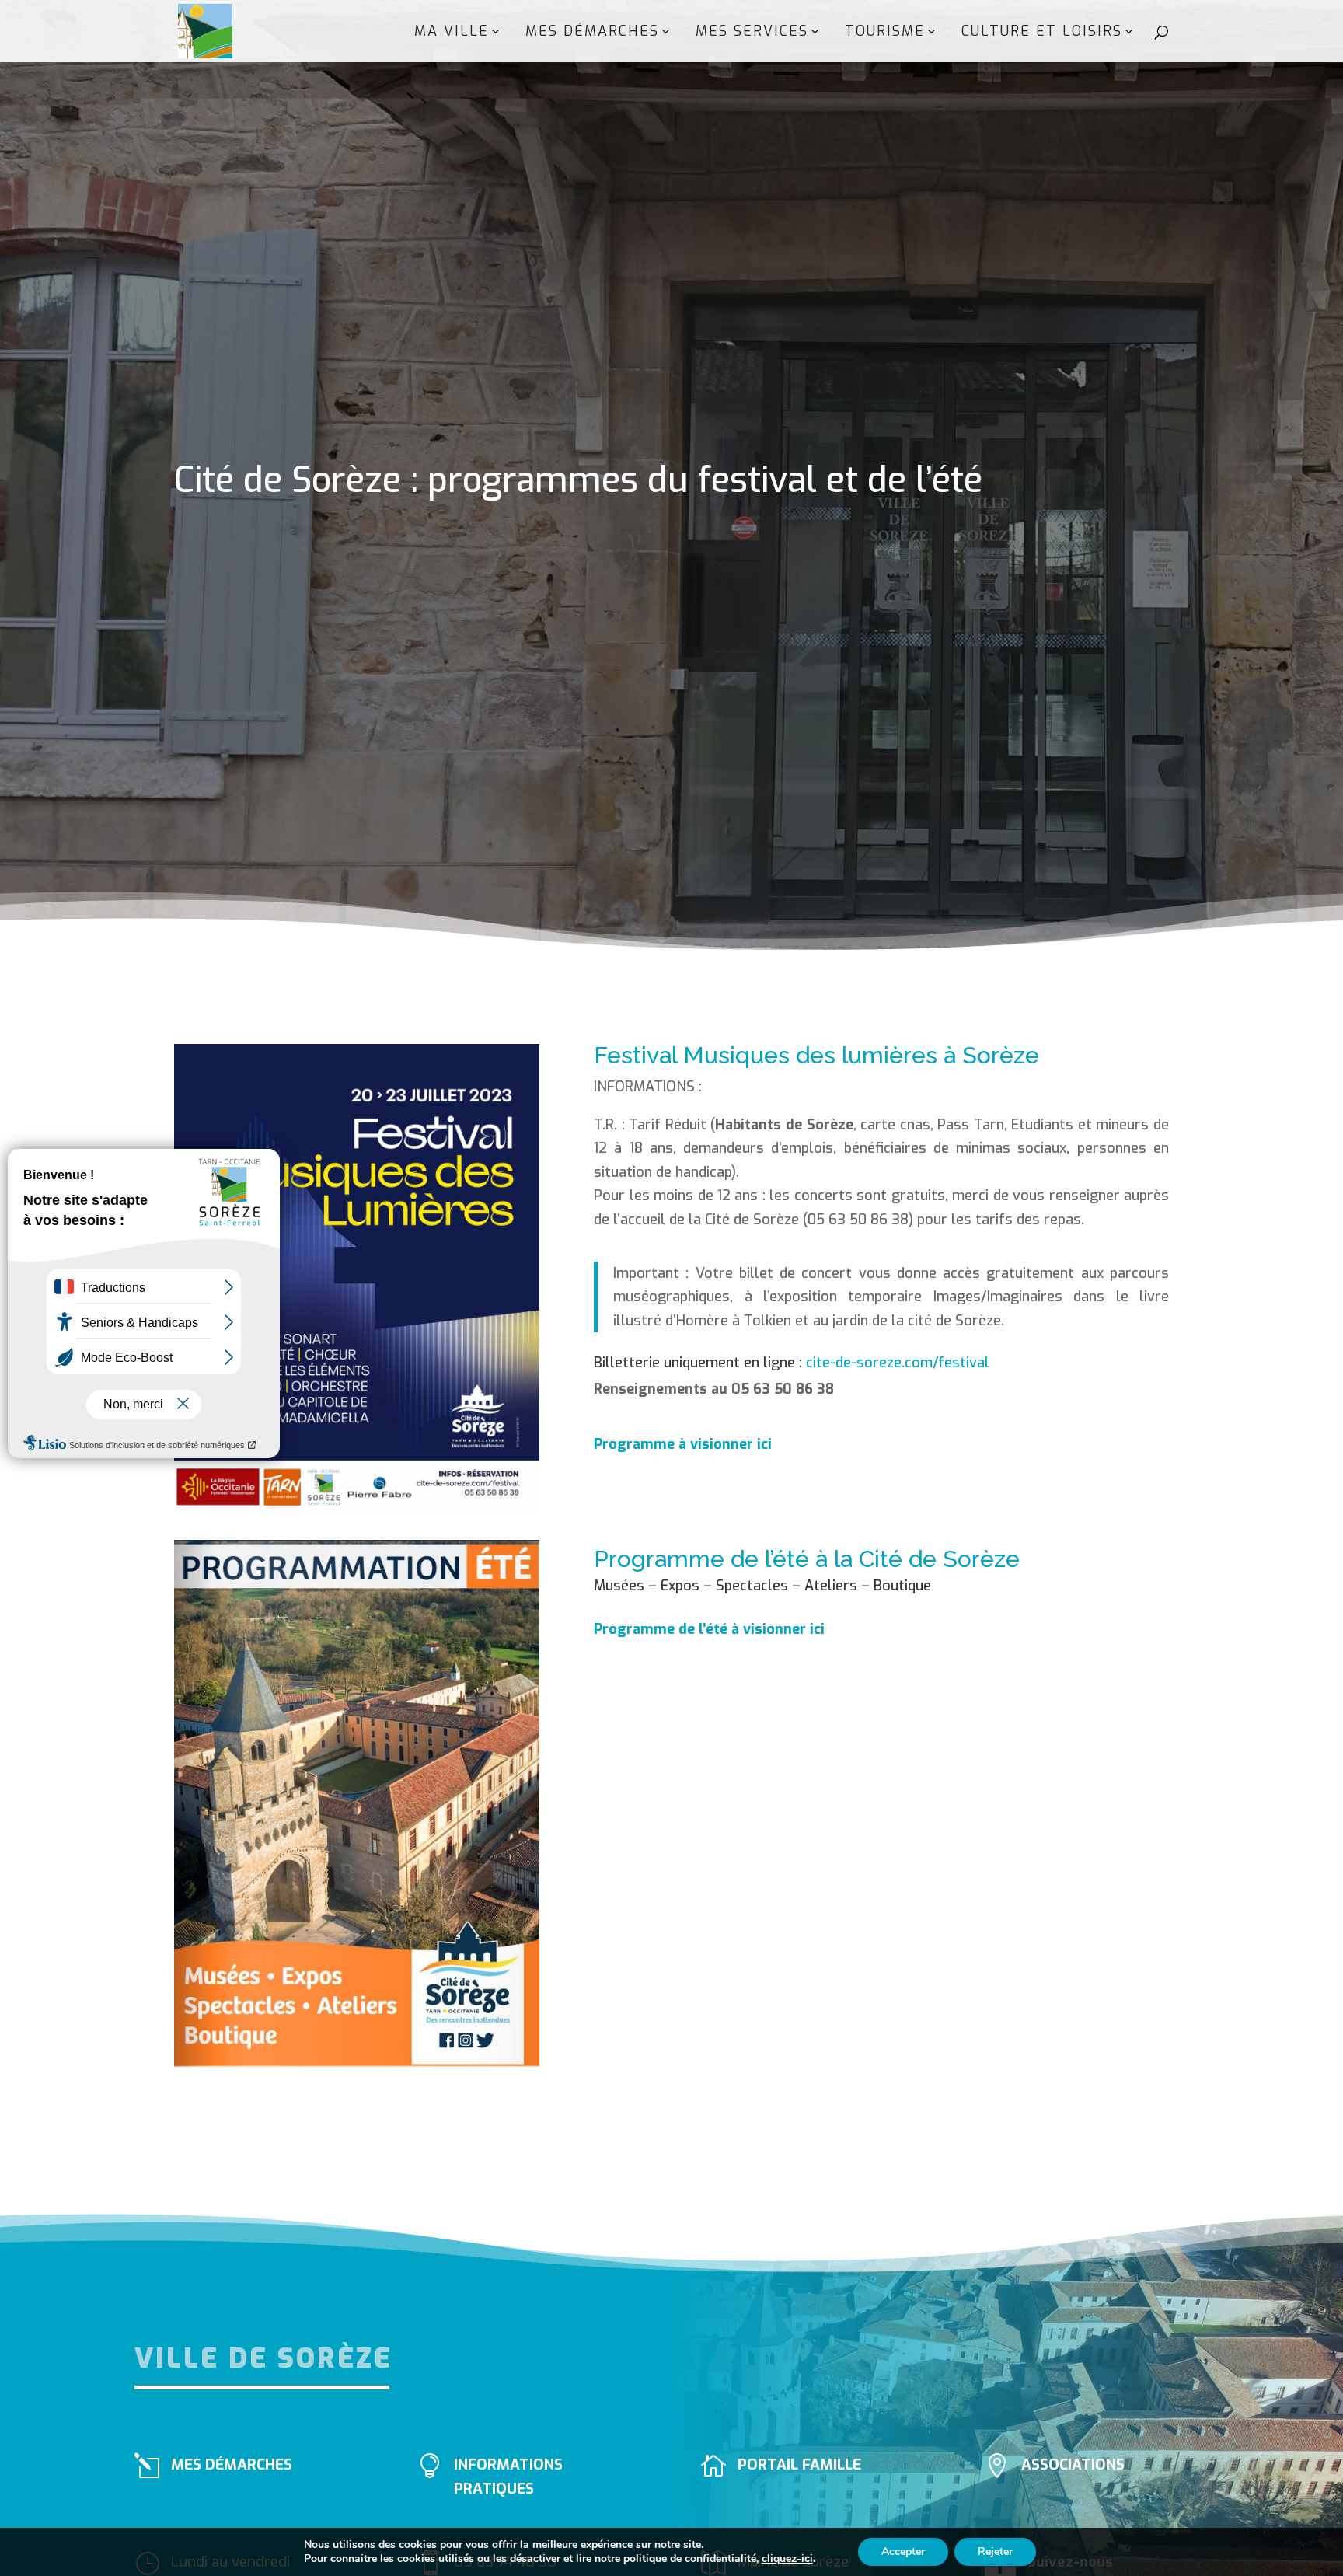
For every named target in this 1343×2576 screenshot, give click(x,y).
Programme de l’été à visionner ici (709, 1629)
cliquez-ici (787, 2559)
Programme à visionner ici (683, 1444)
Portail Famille (799, 2464)
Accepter (903, 2552)
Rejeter (995, 2552)
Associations (1073, 2464)
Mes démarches (592, 33)
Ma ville (452, 33)
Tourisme (885, 33)
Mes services (752, 33)
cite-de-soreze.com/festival (898, 1363)
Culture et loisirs (1042, 33)
